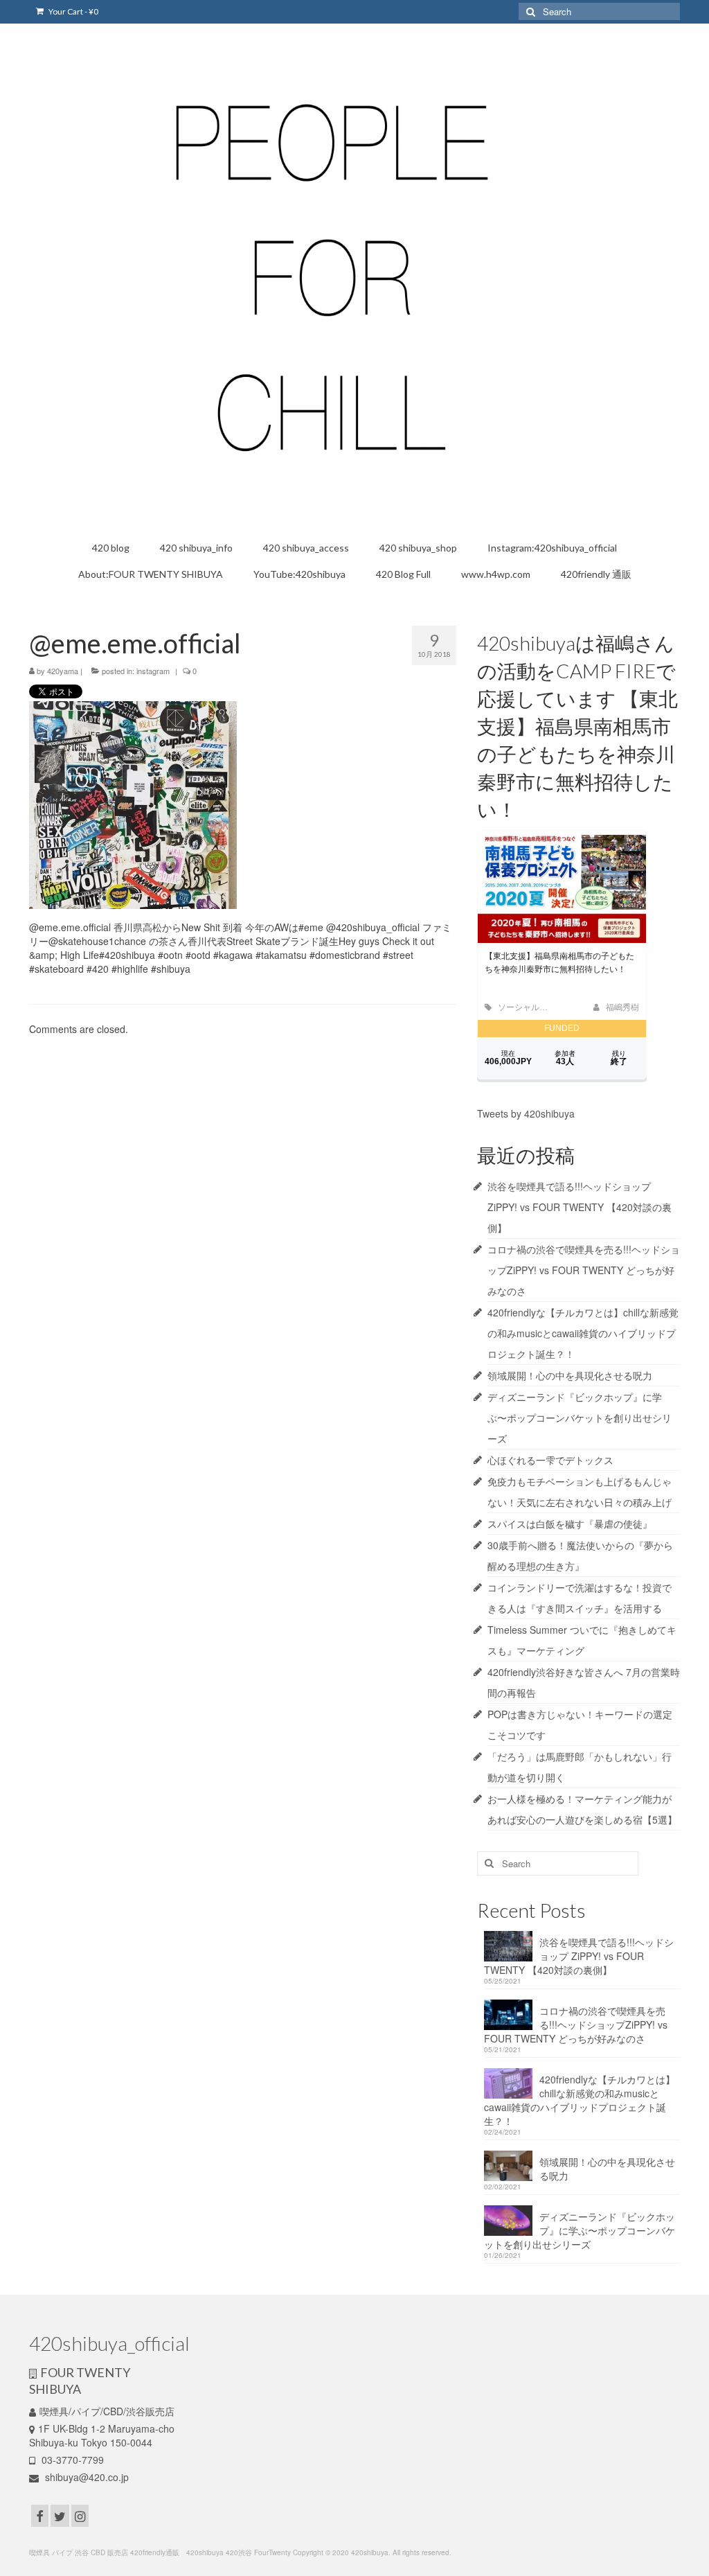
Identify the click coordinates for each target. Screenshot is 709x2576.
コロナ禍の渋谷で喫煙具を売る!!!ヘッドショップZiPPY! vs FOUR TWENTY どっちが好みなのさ (584, 1270)
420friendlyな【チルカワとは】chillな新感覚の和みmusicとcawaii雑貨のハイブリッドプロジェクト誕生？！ (583, 1333)
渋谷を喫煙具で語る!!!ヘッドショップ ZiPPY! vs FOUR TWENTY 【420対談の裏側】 (580, 1207)
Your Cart (73, 11)
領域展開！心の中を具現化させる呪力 (570, 1375)
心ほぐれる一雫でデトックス (550, 1460)
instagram (153, 671)
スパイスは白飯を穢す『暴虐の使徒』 (570, 1524)
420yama (63, 671)
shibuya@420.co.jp (86, 2477)
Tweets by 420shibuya (526, 1113)
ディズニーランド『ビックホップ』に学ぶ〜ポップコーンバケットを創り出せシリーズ (580, 1418)
